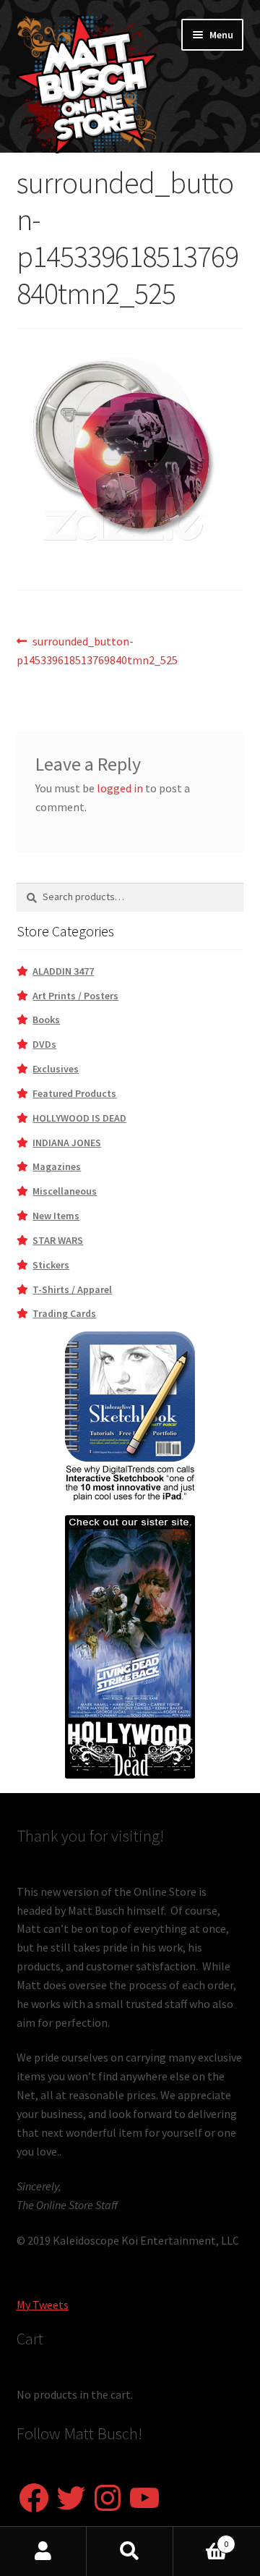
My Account (43, 2551)
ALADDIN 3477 (63, 971)
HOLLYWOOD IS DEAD (79, 1118)
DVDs (44, 1044)
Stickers (51, 1265)
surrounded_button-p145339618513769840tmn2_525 (97, 650)
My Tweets (43, 2305)
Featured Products (74, 1093)
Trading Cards (64, 1313)
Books (46, 1020)
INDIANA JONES (67, 1143)
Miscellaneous (65, 1191)
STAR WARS (58, 1240)
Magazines (57, 1166)
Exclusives (56, 1069)
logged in (120, 788)
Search (130, 2551)
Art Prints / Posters (75, 996)
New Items (56, 1216)
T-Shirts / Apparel (72, 1289)
